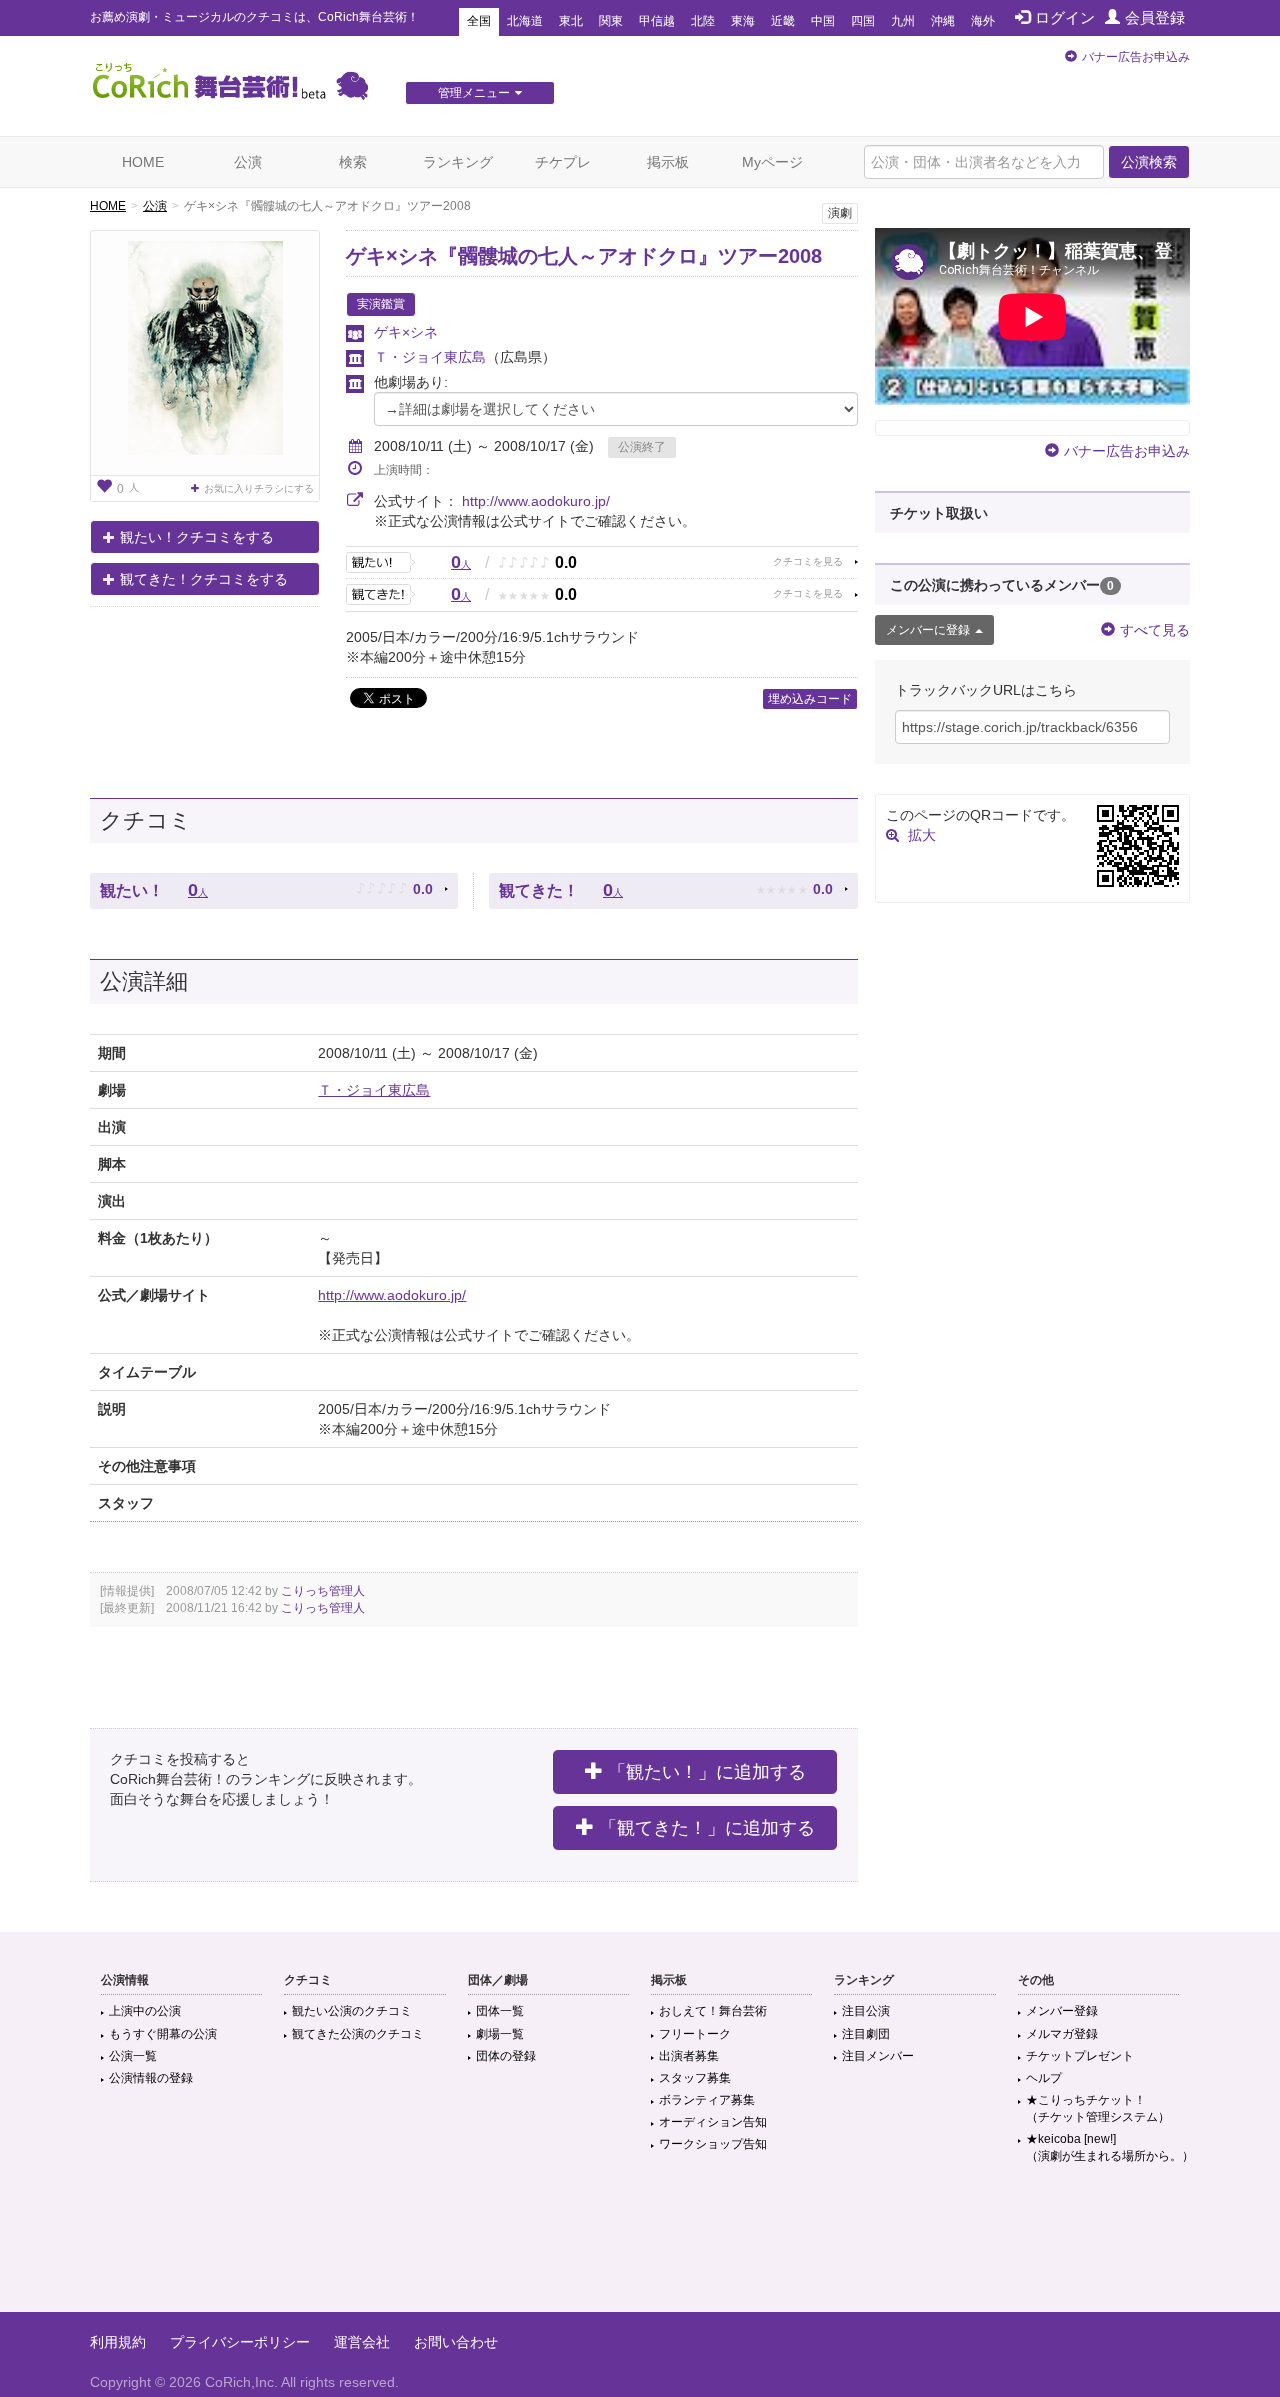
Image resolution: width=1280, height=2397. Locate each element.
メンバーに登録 (928, 630)
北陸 (703, 21)
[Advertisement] (640, 2247)
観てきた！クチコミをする (204, 579)
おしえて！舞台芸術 (713, 2011)
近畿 (783, 21)
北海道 (525, 21)
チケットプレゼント (1080, 2056)
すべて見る (1155, 630)
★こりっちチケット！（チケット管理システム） (1098, 2108)
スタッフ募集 (695, 2078)
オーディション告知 (713, 2122)
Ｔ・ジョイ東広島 (430, 357)
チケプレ (563, 162)
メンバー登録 (1062, 2011)
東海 (743, 21)
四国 (863, 21)
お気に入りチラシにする (259, 488)
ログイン (1065, 17)
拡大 (922, 835)
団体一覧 (500, 2011)
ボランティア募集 (707, 2100)
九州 (903, 21)
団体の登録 (506, 2056)
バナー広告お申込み (1136, 57)
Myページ (772, 162)
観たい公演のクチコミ (352, 2011)
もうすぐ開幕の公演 (163, 2034)
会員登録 (1155, 17)
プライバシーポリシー (240, 2342)
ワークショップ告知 (713, 2144)
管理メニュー (474, 93)
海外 (983, 21)
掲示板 (668, 162)
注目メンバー (878, 2056)
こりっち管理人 (323, 1591)
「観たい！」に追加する (707, 1772)
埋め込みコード (810, 699)
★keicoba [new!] (1110, 2147)
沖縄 (943, 21)
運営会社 (362, 2342)
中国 (823, 21)
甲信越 (657, 21)
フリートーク (695, 2034)
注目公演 (866, 2011)
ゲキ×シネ (406, 332)
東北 (571, 21)
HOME (143, 162)
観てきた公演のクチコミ (358, 2034)
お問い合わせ (456, 2342)
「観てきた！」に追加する (707, 1828)
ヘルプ (1044, 2078)
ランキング (458, 162)
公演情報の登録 (151, 2078)
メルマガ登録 (1062, 2034)
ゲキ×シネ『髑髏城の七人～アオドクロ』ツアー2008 (584, 256)
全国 (479, 21)
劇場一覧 (500, 2034)
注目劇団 (866, 2034)
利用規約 (118, 2342)
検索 (353, 162)
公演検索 (1149, 162)
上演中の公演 (145, 2011)
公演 (248, 162)
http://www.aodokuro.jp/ (536, 501)
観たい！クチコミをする (197, 537)
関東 (611, 21)
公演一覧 (133, 2056)
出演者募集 (689, 2056)
